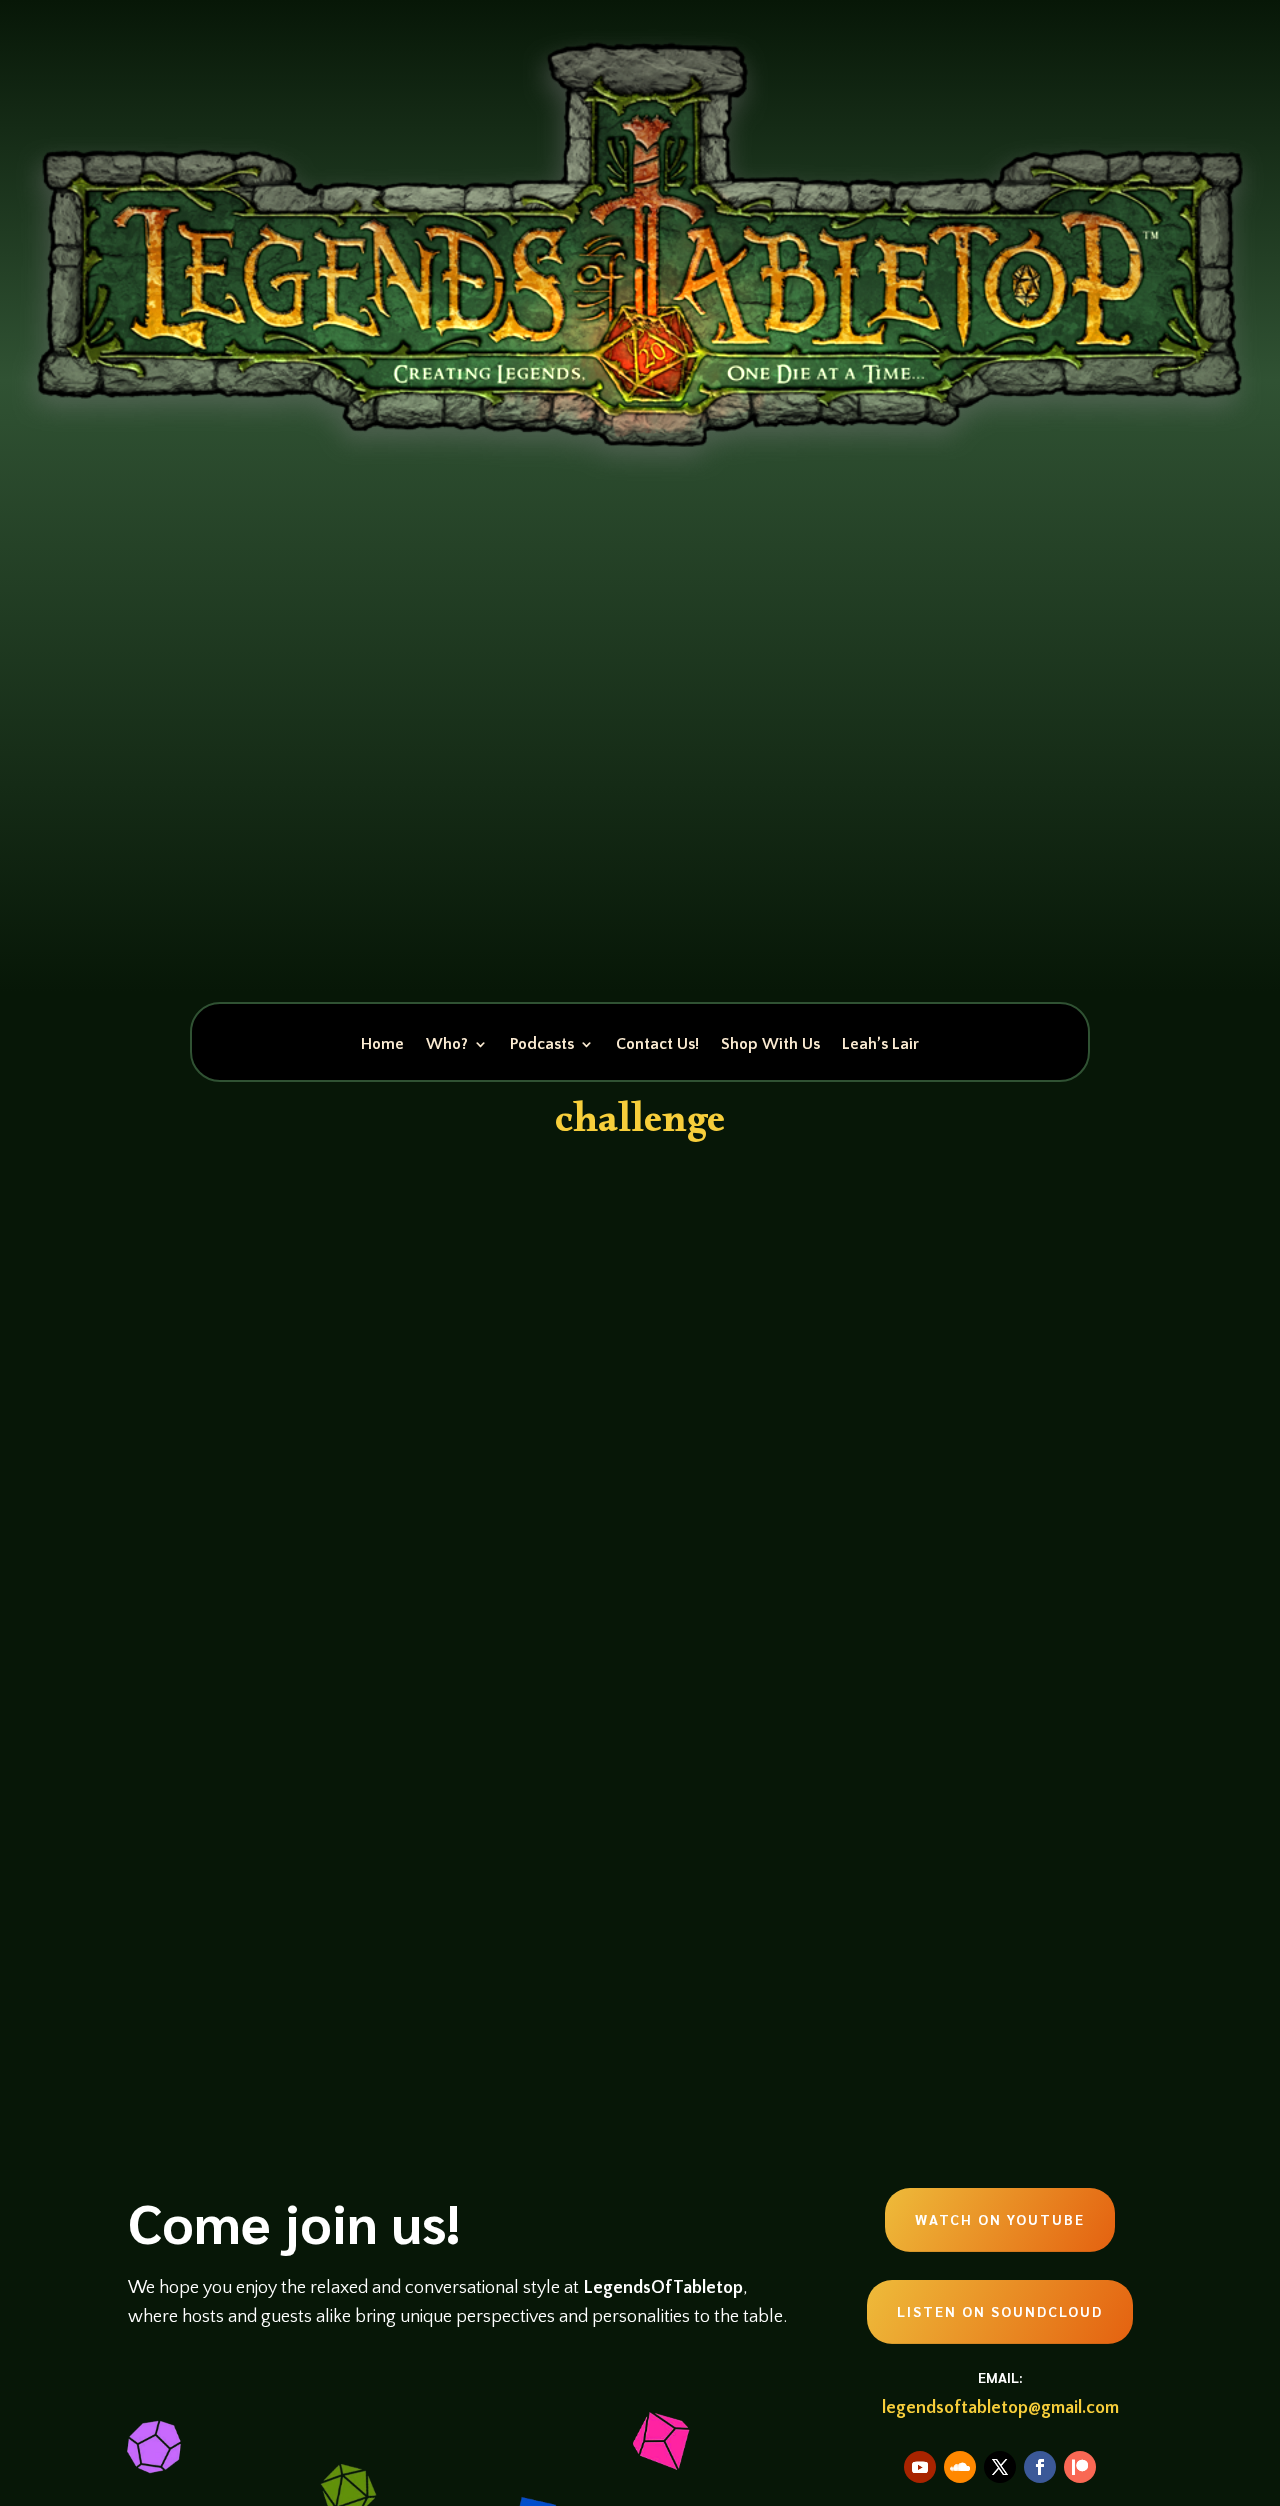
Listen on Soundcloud (1000, 2311)
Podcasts (542, 1045)
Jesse (180, 1839)
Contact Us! (657, 1045)
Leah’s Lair (880, 1045)
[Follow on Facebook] (1040, 2467)
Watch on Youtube (1000, 2219)
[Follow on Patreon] (1080, 2467)
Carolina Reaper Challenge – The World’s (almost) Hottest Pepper (505, 1802)
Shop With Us (770, 1045)
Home (382, 1045)
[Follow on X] (1000, 2467)
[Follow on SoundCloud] (960, 2467)
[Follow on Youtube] (920, 2467)
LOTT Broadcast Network (354, 1839)
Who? (447, 1045)
